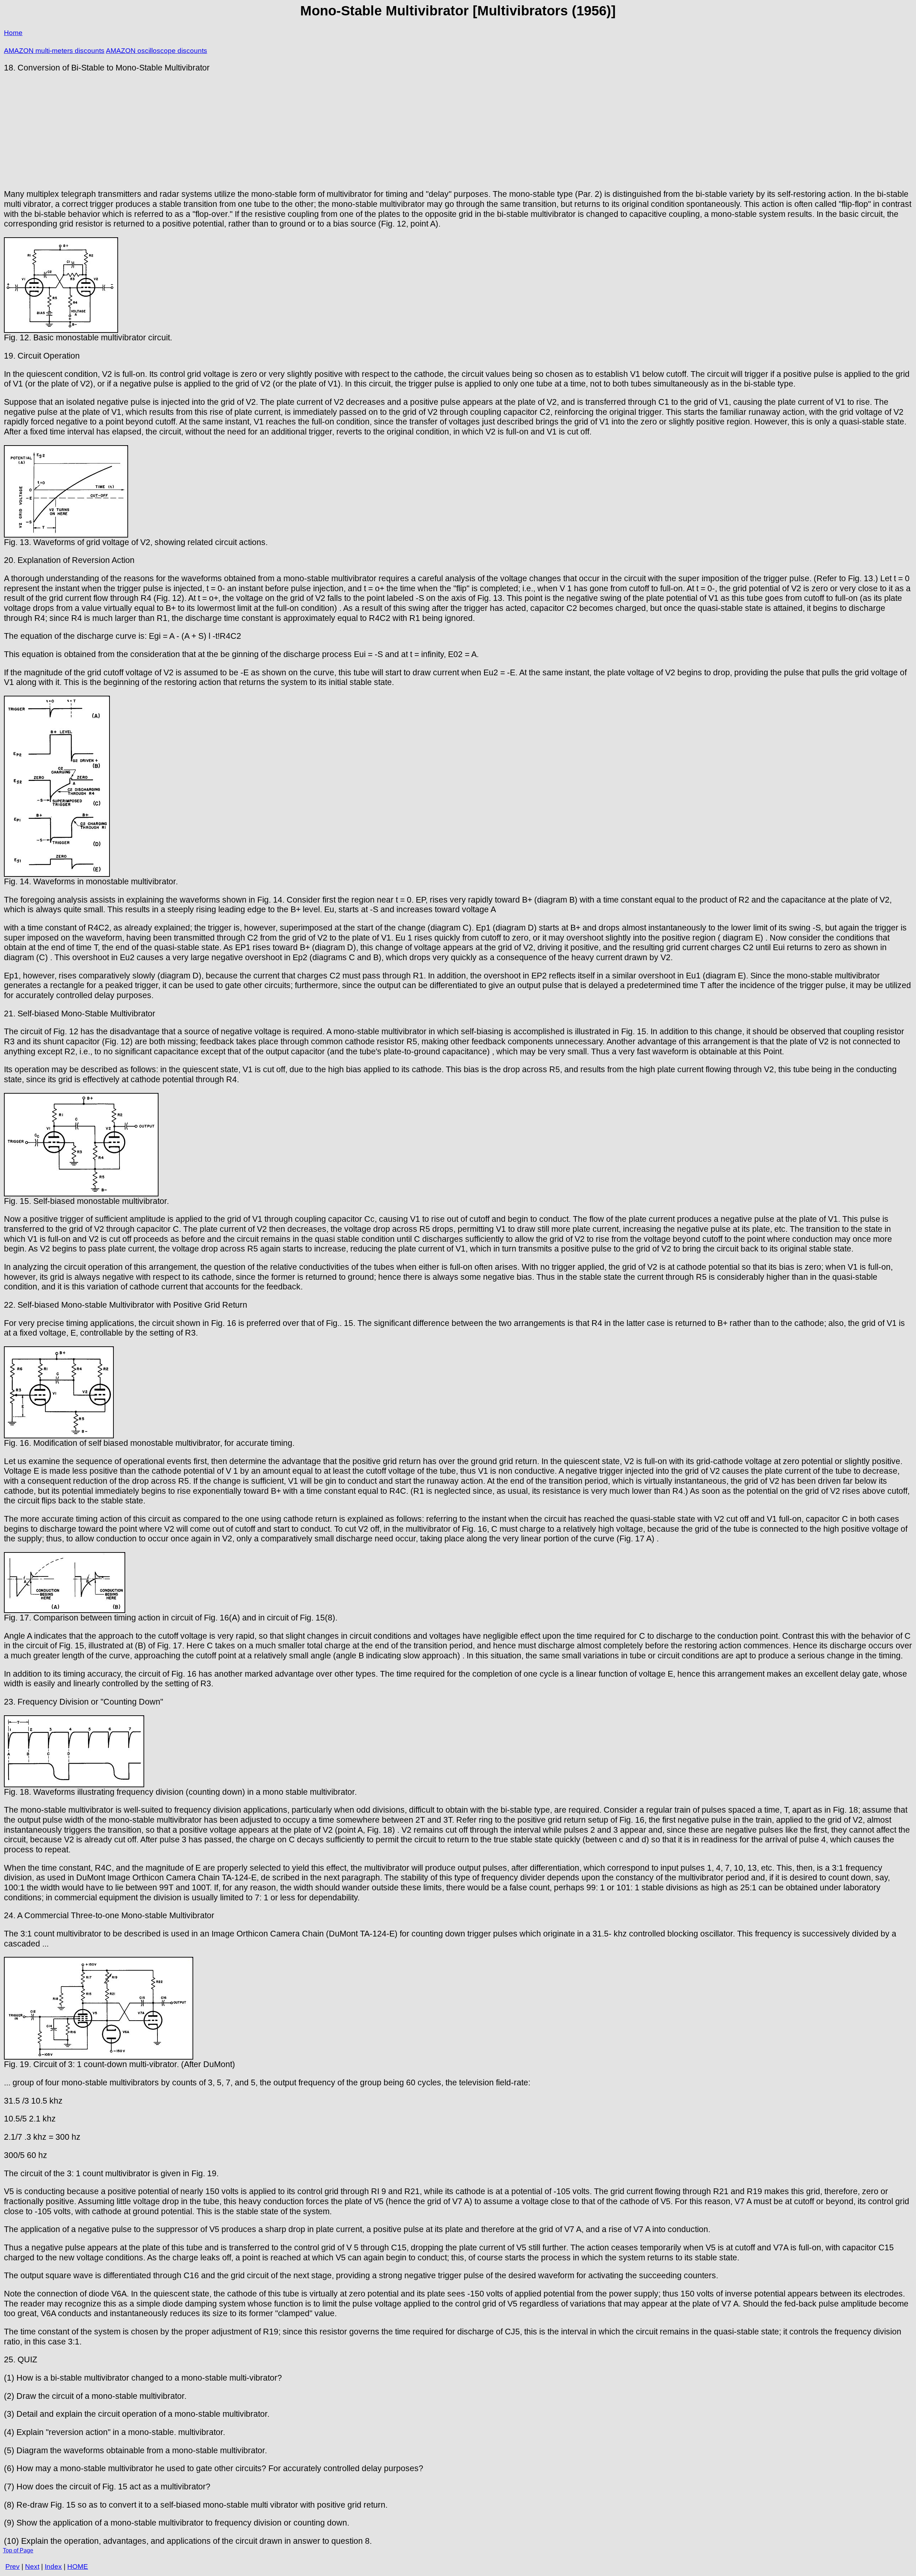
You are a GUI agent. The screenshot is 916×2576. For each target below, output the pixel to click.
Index (53, 2567)
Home (13, 33)
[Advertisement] (458, 131)
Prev (13, 2567)
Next (32, 2567)
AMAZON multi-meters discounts (54, 51)
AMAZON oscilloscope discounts (157, 51)
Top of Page (18, 2550)
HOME (78, 2567)
